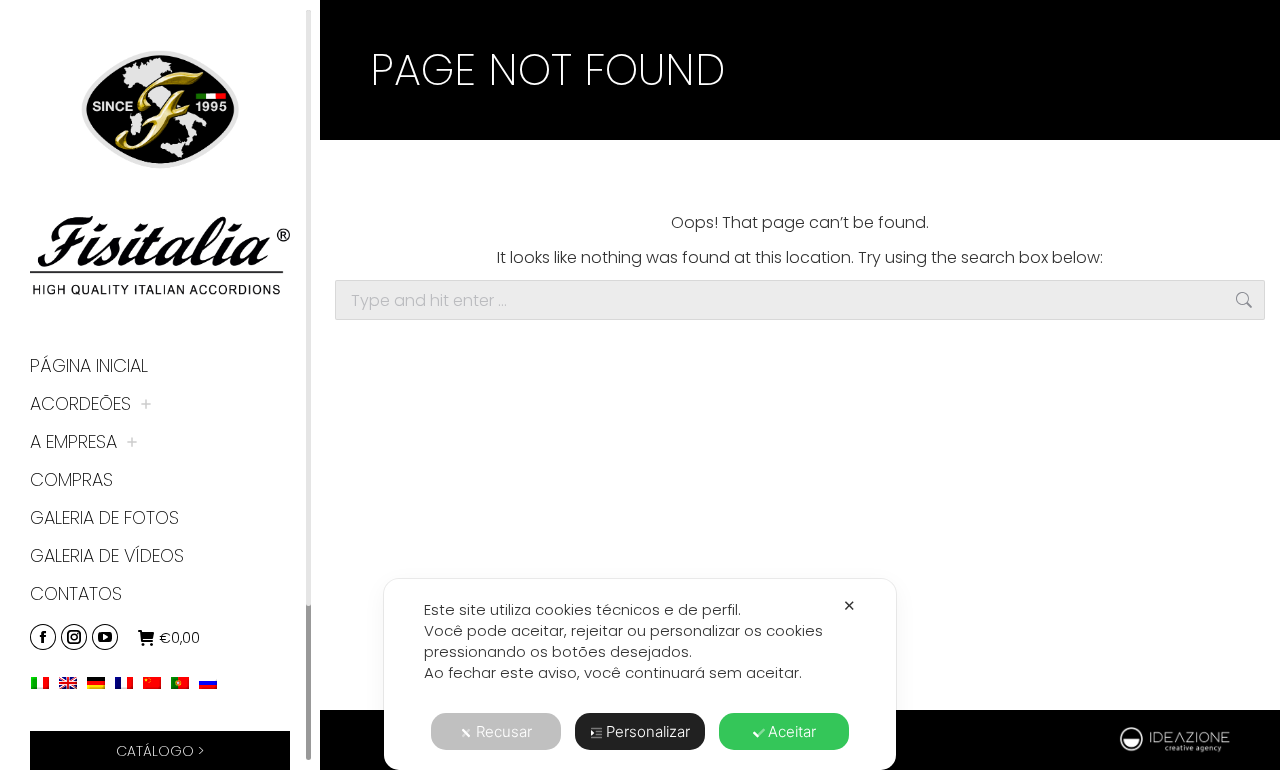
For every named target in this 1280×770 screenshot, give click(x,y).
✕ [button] (849, 605)
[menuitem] (45, 681)
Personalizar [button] (648, 731)
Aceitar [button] (792, 731)
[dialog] (640, 674)
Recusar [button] (504, 731)
